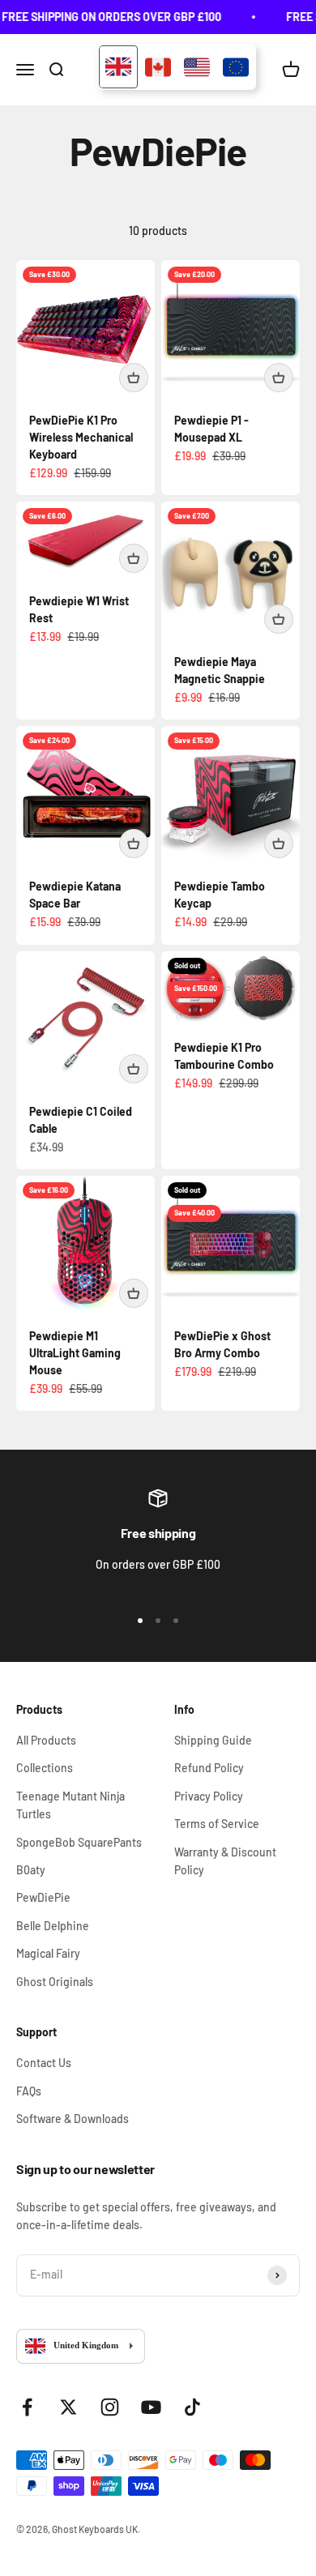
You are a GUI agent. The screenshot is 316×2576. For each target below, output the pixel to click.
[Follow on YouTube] (151, 2407)
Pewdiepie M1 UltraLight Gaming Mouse (75, 1353)
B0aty (31, 1870)
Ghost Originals (55, 1982)
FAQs (29, 2091)
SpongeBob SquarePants (79, 1842)
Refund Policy (209, 1768)
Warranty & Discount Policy (225, 1861)
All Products (46, 1740)
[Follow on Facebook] (27, 2407)
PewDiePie (43, 1897)
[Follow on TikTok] (192, 2407)
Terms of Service (217, 1824)
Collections (45, 1768)
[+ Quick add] (134, 378)
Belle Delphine (53, 1926)
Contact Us (44, 2063)
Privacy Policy (209, 1796)
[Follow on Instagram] (110, 2407)
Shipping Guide (213, 1740)
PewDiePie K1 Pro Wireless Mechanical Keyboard (81, 437)
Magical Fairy (48, 1953)
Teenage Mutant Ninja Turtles (70, 1805)
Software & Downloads (73, 2119)
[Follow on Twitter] (68, 2407)
